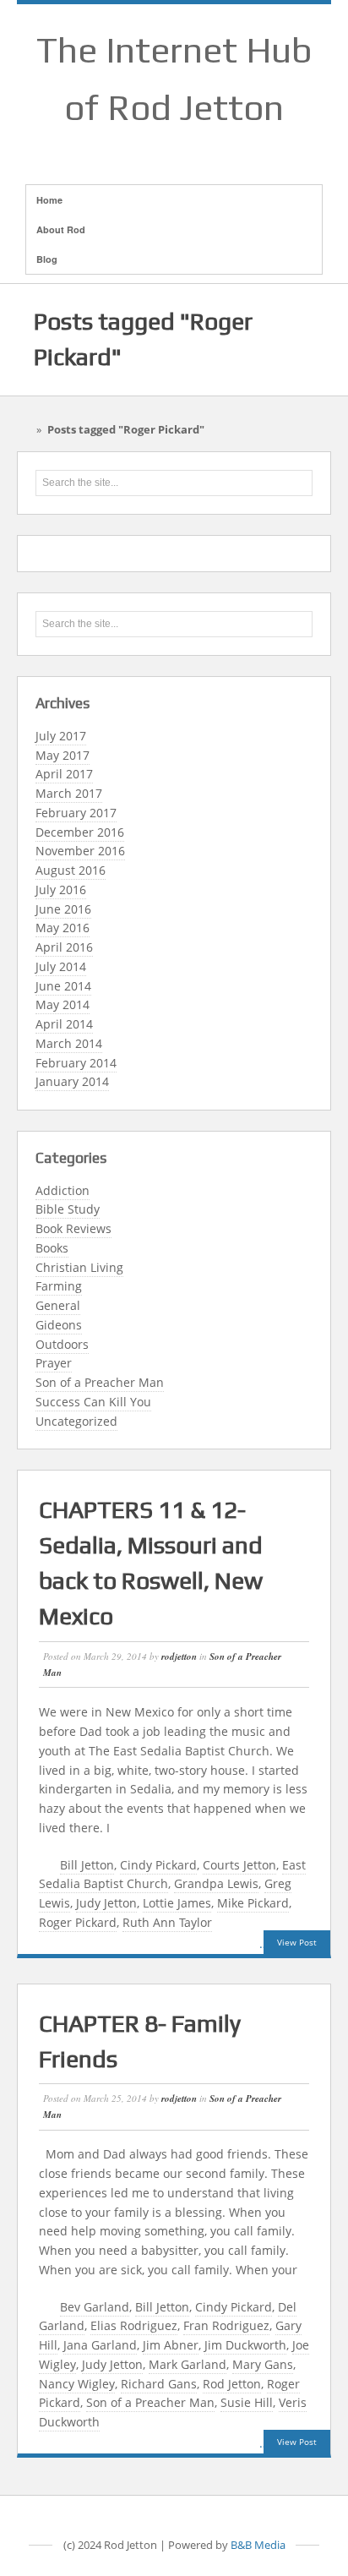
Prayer (54, 1363)
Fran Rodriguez (226, 2325)
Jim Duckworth (245, 2345)
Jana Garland (100, 2345)
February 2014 (76, 1063)
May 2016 (63, 928)
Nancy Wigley (77, 2384)
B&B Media (258, 2545)
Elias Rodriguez (134, 2325)
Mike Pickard (253, 1903)
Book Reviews (73, 1228)
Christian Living (79, 1267)
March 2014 (69, 1043)
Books (52, 1248)
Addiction (63, 1190)
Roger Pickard (78, 1922)
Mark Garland (188, 2364)
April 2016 (64, 947)
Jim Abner (171, 2345)
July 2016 (61, 890)
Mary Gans (263, 2364)
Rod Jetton (232, 2384)
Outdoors (62, 1344)
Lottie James (177, 1903)
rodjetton (179, 1656)
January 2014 (72, 1081)
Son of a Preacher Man (100, 1382)
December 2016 (80, 832)
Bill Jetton (87, 1865)
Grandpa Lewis (216, 1883)
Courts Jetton (239, 1865)
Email (130, 148)
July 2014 (61, 966)
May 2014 (63, 1004)
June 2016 (63, 909)
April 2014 (64, 1024)
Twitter (218, 148)
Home (49, 200)
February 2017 (76, 813)
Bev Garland (95, 2307)
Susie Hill (247, 2402)
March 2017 (69, 793)
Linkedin (196, 148)
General (58, 1305)
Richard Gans (159, 2384)
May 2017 (63, 755)
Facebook (152, 148)
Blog (47, 259)
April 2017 (64, 774)
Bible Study (68, 1209)
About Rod (61, 229)
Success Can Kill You (93, 1402)
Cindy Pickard (158, 1865)
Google (174, 148)
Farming (59, 1286)
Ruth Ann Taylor (167, 1922)
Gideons (59, 1325)
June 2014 (63, 986)
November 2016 (80, 851)
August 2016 (71, 870)
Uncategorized (76, 1421)
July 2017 (61, 736)
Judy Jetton (106, 1903)
